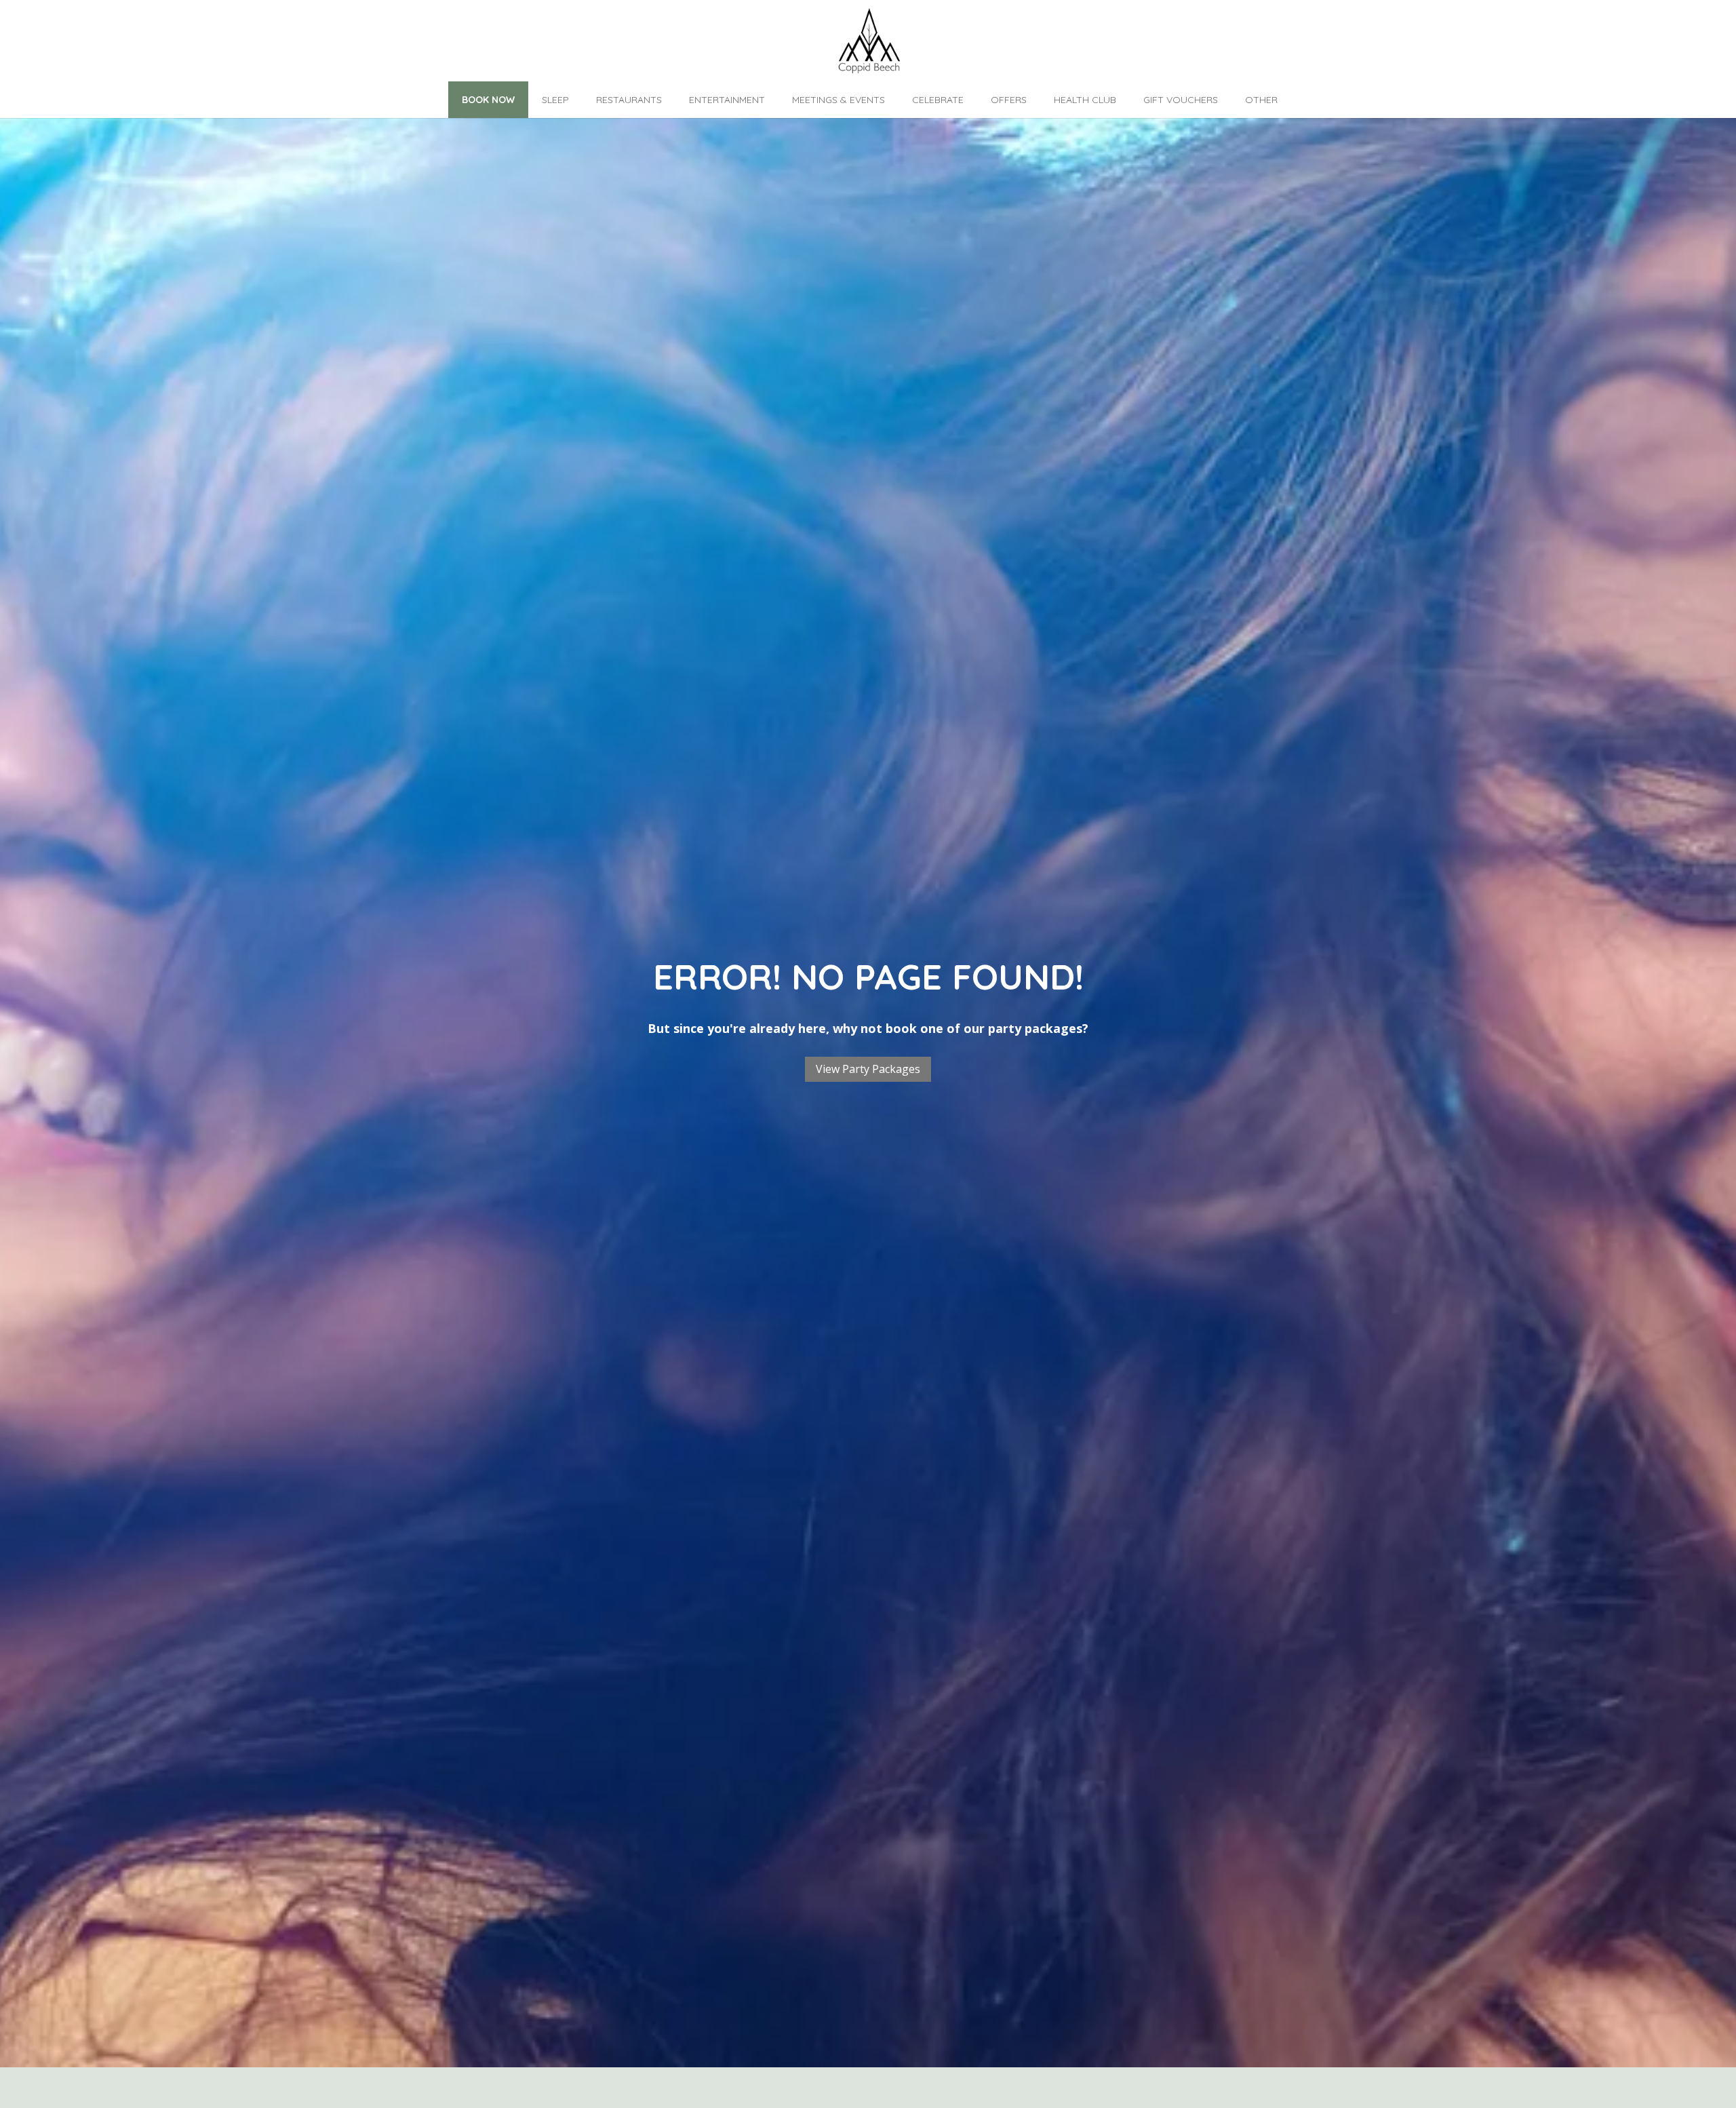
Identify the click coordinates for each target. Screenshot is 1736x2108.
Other (1261, 100)
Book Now (488, 100)
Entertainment (727, 100)
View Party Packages (868, 1069)
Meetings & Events (839, 100)
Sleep (555, 100)
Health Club (1085, 100)
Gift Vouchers (1181, 100)
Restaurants (629, 100)
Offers (1009, 100)
